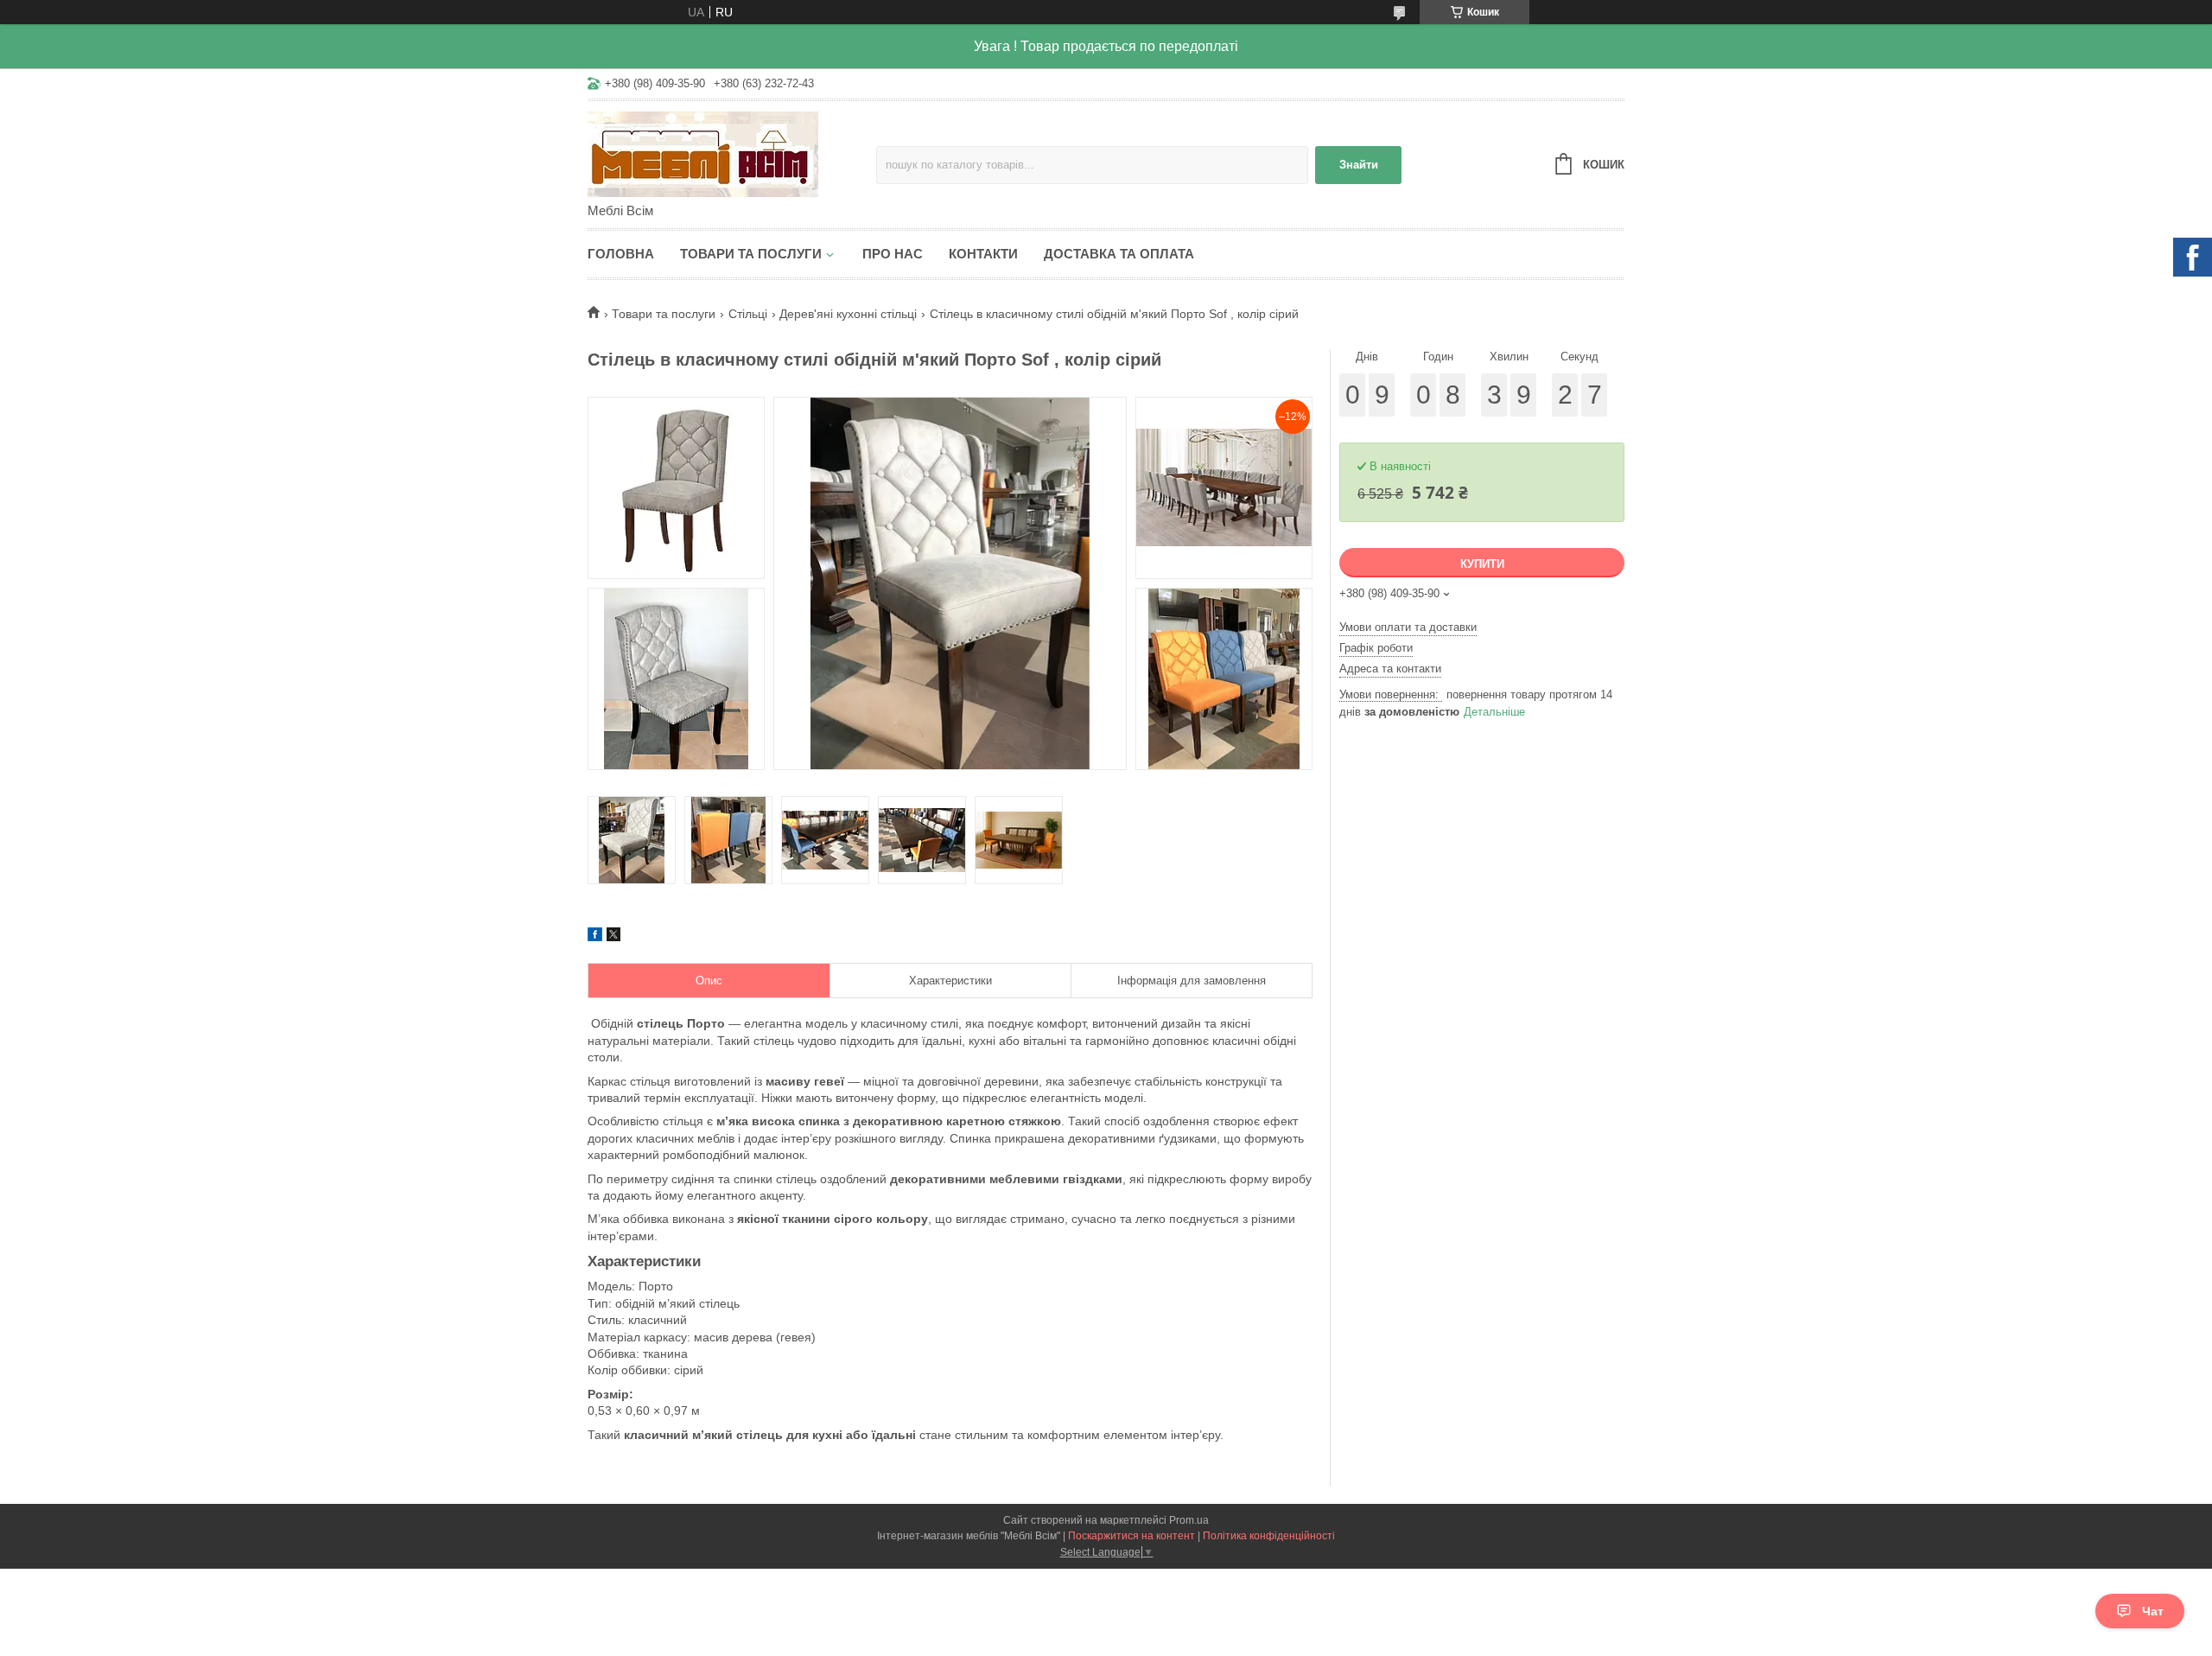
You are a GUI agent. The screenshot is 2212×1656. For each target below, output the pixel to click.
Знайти (1359, 165)
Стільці (748, 314)
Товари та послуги (751, 254)
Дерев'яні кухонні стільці (848, 314)
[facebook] (595, 937)
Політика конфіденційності (1269, 1536)
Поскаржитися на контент (1131, 1536)
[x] (613, 937)
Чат (2153, 1611)
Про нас (893, 254)
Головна (621, 254)
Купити (1482, 564)
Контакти (983, 254)
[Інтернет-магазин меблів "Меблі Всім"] (732, 153)
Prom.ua (1189, 1520)
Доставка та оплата (1119, 254)
